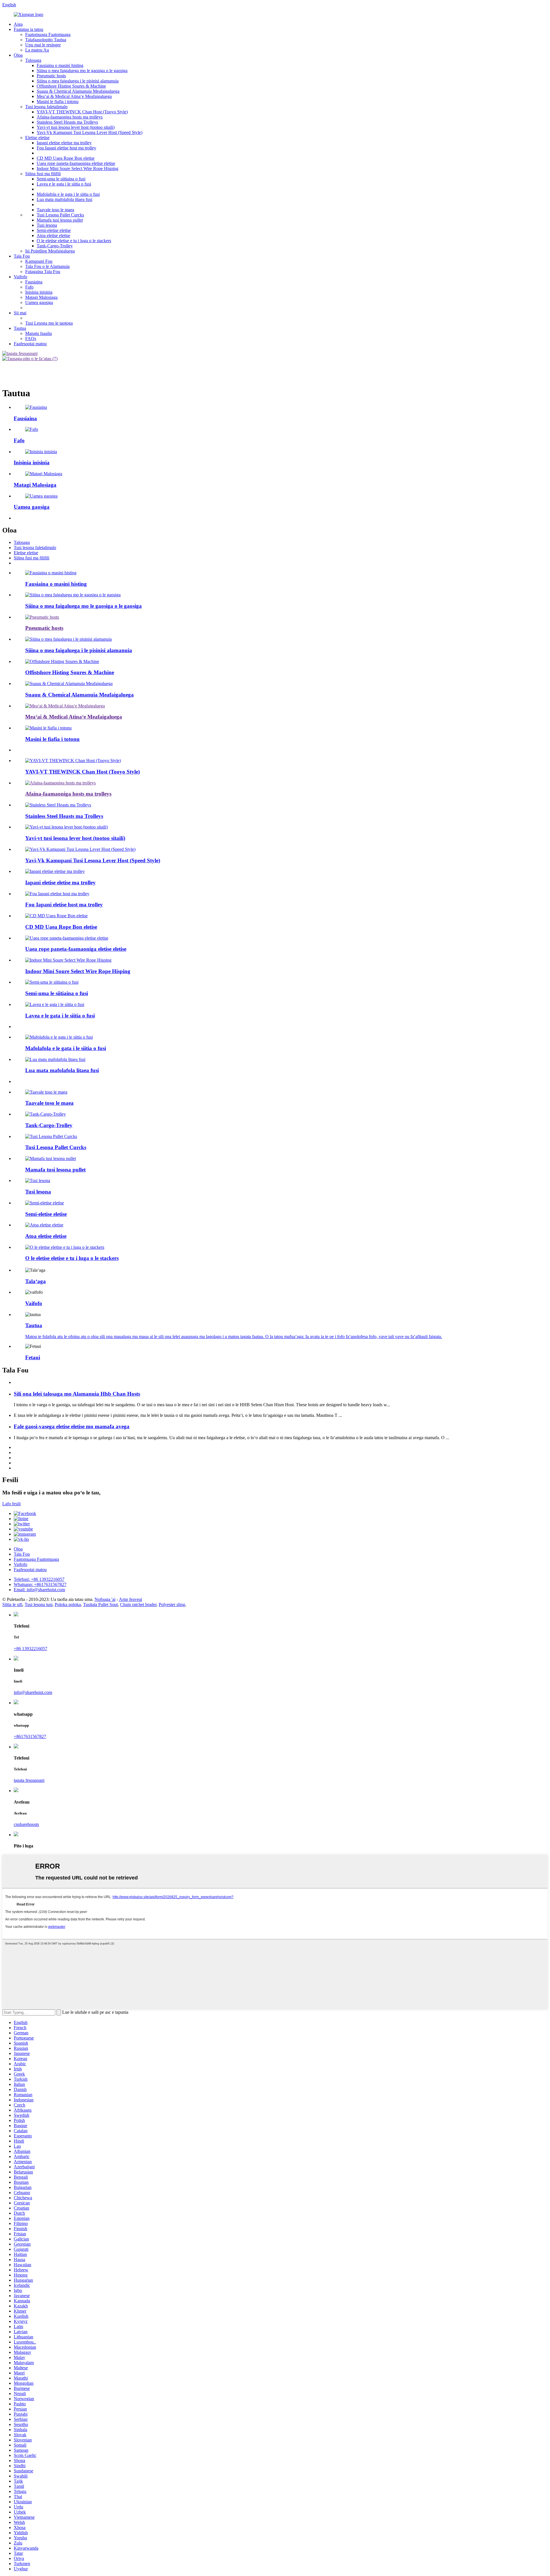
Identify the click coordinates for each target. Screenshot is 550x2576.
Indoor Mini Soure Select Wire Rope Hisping (77, 168)
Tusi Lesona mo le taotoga (49, 323)
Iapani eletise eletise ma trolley (64, 143)
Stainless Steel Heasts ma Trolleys (67, 122)
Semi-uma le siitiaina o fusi (61, 179)
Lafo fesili (11, 1504)
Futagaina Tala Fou (43, 272)
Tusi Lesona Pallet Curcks (60, 215)
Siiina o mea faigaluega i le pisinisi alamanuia (78, 81)
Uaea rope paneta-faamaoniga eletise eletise (76, 163)
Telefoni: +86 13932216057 (39, 1579)
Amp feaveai (130, 1599)
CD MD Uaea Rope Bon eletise (66, 158)
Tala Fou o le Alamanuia (47, 266)
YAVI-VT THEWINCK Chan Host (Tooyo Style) (82, 112)
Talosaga (33, 60)
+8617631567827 (30, 1736)
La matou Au (37, 50)
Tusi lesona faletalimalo (46, 107)
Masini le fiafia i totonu (58, 101)
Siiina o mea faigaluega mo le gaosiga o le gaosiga (82, 71)
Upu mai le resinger (43, 45)
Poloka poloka (68, 1604)
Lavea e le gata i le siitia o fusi (64, 184)
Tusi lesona (47, 225)
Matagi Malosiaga (41, 297)
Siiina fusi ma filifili (43, 174)
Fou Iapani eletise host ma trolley (66, 148)
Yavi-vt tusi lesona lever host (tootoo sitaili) (76, 127)
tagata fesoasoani (29, 1780)
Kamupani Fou (39, 261)
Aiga (18, 24)
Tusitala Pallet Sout (100, 1604)
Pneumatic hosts (51, 76)
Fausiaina (34, 282)
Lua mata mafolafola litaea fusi (64, 199)
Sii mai (20, 313)
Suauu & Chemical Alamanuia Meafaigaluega (78, 91)
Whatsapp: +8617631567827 (40, 1584)
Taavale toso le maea (55, 210)
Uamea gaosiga (39, 302)
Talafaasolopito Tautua (46, 40)
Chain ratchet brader (138, 1604)
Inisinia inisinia (39, 292)
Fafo (29, 287)
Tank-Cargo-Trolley (55, 246)
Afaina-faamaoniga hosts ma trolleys (70, 117)
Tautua (20, 328)
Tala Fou (22, 256)
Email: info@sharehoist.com (39, 1590)
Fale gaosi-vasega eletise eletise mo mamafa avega (72, 1426)
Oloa (18, 55)
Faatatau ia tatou (29, 29)
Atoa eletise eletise (53, 235)
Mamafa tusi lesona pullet (60, 220)
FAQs (31, 339)
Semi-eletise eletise (54, 230)
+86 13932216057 (31, 1649)
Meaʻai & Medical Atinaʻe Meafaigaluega (74, 96)
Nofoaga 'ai (105, 1599)
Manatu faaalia (39, 333)
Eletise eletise (37, 138)
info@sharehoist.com (33, 1692)
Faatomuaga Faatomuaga (48, 34)
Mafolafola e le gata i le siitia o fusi (68, 194)
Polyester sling (172, 1604)
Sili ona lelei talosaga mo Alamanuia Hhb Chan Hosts (77, 1394)
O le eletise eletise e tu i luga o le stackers (74, 241)
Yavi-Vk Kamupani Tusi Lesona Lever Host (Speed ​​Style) (90, 132)
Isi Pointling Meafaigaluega (50, 251)
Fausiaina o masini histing (60, 65)
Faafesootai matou (30, 344)
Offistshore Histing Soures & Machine (71, 86)
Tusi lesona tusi (39, 1604)
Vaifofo (20, 277)
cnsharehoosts (26, 1824)
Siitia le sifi (12, 1604)
